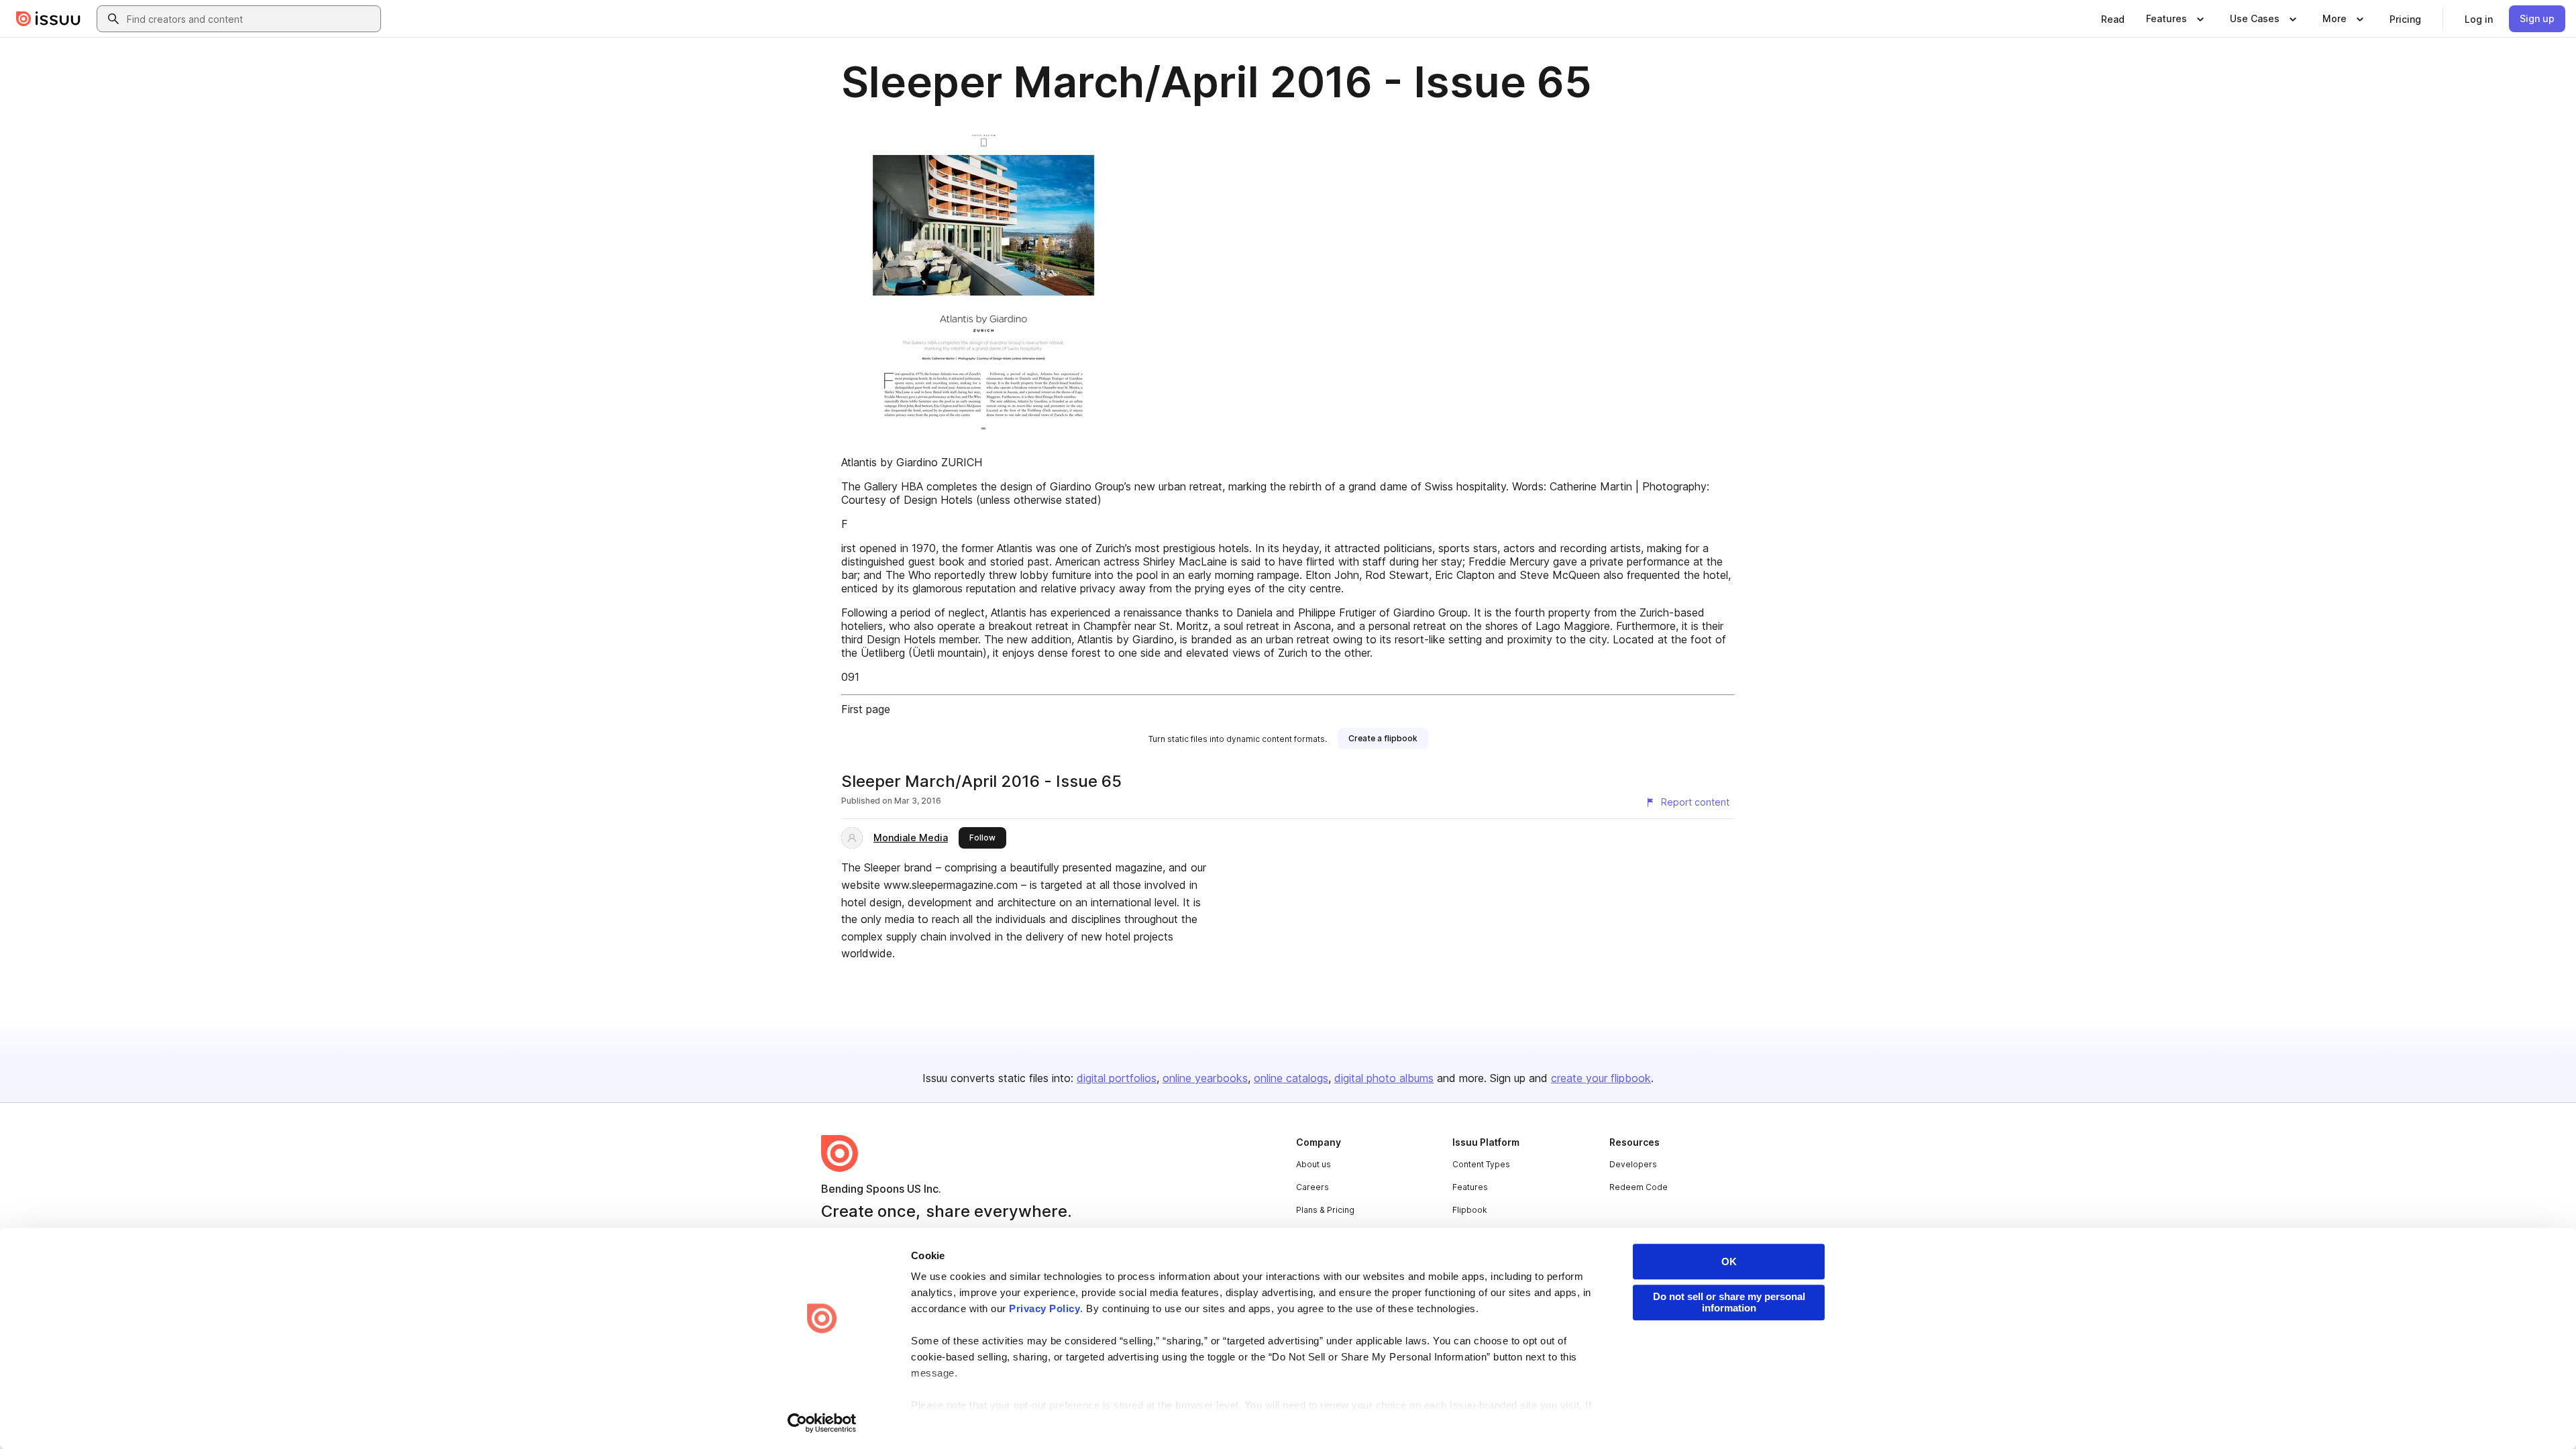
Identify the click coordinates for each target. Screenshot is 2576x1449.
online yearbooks (1205, 1078)
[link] (2113, 19)
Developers (1633, 1164)
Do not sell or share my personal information (1729, 1302)
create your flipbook (1601, 1078)
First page (866, 709)
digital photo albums (1384, 1078)
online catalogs (1291, 1078)
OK (1729, 1262)
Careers (1312, 1187)
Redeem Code (1639, 1187)
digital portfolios (1117, 1078)
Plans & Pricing (1325, 1210)
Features (1470, 1187)
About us (1313, 1164)
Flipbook (1470, 1210)
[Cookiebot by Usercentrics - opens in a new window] (822, 1423)
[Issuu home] (48, 19)
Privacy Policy (1044, 1308)
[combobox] (251, 19)
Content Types (1481, 1164)
